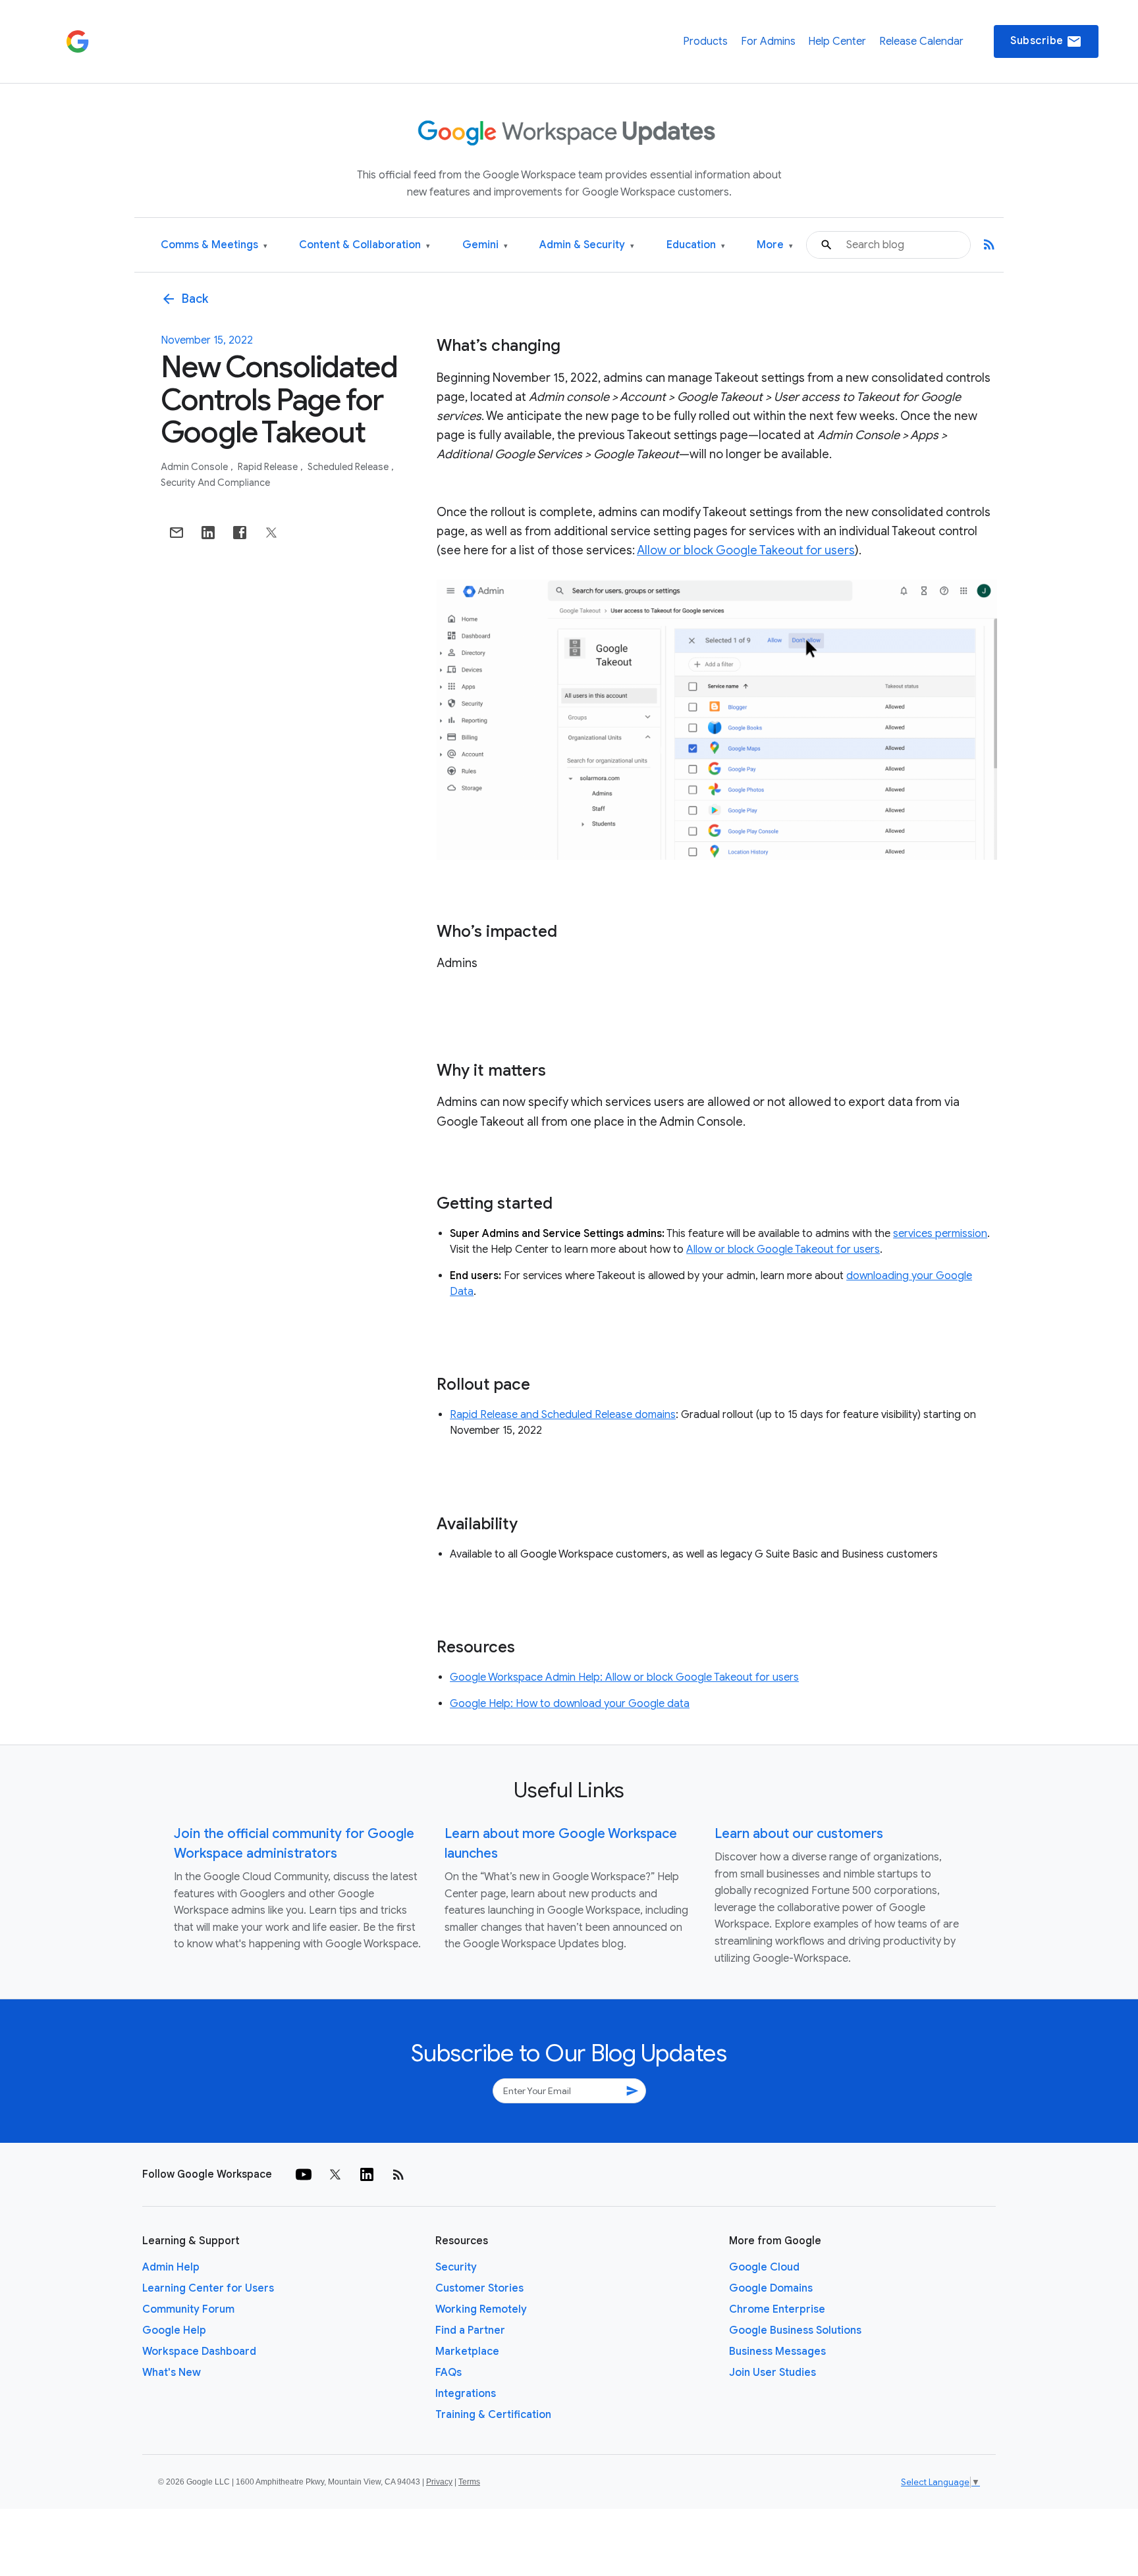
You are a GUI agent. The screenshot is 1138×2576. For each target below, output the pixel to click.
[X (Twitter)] (335, 2174)
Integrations (466, 2394)
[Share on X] (271, 533)
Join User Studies (772, 2373)
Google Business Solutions (795, 2330)
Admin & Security (587, 245)
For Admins (768, 41)
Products (705, 41)
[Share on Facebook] (240, 533)
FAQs (448, 2373)
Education (696, 245)
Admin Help (171, 2267)
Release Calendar (921, 41)
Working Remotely (481, 2309)
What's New (172, 2373)
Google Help (174, 2330)
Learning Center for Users (208, 2288)
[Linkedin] (367, 2174)
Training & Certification (493, 2415)
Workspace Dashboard (199, 2352)
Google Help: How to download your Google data (570, 1704)
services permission (940, 1234)
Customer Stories (479, 2288)
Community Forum (188, 2309)
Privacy (439, 2482)
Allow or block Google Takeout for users (746, 550)
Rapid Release (269, 467)
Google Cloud (764, 2267)
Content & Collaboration (365, 245)
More (775, 245)
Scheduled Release (349, 467)
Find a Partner (470, 2330)
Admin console (195, 467)
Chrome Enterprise (777, 2309)
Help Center (837, 41)
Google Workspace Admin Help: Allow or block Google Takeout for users (624, 1677)
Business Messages (777, 2352)
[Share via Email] (176, 533)
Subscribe (1046, 41)
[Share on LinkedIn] (208, 533)
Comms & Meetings (214, 245)
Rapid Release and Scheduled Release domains (563, 1415)
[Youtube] (304, 2174)
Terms (469, 2482)
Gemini (485, 245)
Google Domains (771, 2288)
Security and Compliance (215, 483)
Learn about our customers (799, 1834)
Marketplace (467, 2352)
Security (456, 2267)
